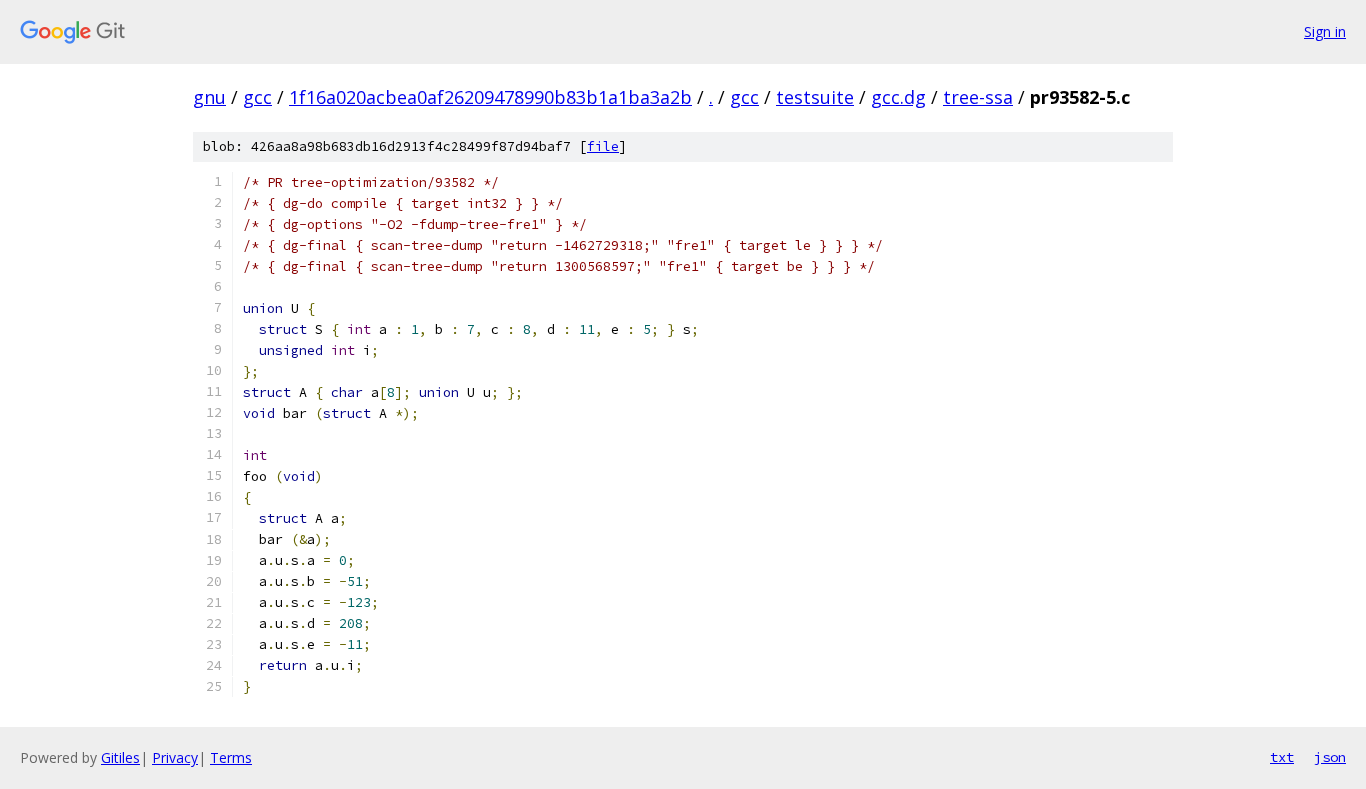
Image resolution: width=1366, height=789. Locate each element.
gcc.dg (898, 97)
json (1330, 757)
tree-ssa (978, 97)
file (603, 146)
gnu (209, 97)
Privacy (175, 757)
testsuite (815, 97)
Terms (231, 757)
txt (1282, 757)
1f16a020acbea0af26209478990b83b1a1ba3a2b (490, 97)
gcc (257, 97)
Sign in (1325, 31)
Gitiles (120, 757)
